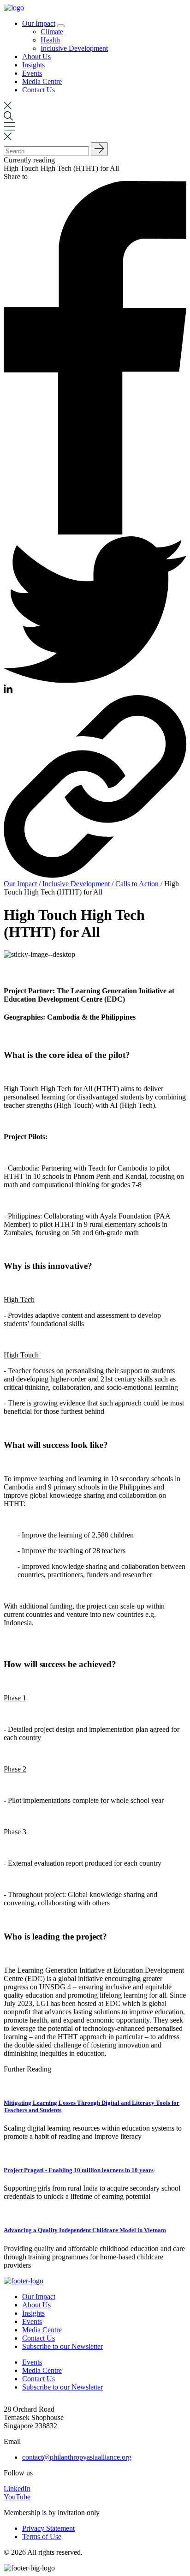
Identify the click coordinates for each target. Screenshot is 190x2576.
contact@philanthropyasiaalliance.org (77, 2457)
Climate (52, 32)
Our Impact (39, 23)
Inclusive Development (74, 48)
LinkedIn (17, 2489)
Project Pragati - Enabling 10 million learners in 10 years (79, 2170)
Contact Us (39, 90)
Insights (33, 65)
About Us (36, 57)
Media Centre (42, 81)
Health (50, 40)
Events (32, 73)
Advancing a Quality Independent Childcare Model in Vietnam (85, 2230)
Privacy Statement (48, 2528)
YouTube (17, 2497)
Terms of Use (42, 2537)
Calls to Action (138, 884)
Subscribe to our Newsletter (62, 2346)
